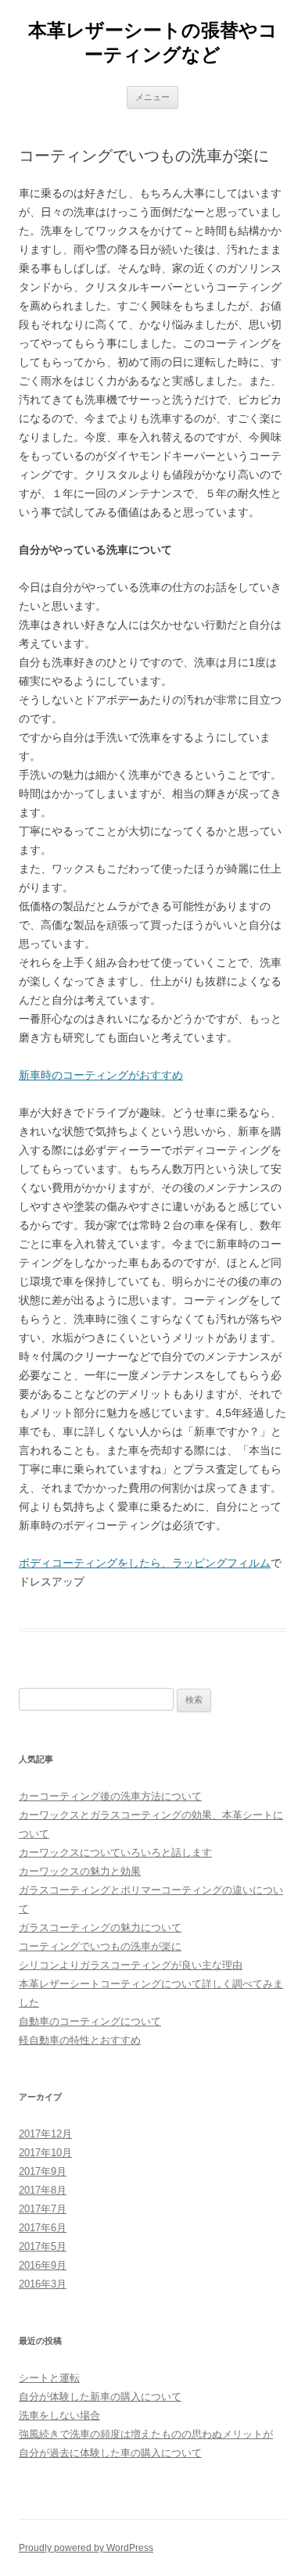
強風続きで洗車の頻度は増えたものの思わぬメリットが (146, 2434)
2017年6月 (43, 2228)
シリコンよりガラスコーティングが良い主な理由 (131, 1965)
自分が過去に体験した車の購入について (110, 2453)
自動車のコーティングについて (90, 2021)
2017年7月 (43, 2209)
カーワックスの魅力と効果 (80, 1871)
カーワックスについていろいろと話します (115, 1852)
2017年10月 (45, 2153)
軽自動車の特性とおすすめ (80, 2040)
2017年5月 (43, 2246)
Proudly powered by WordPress (86, 2548)
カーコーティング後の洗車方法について (110, 1796)
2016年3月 (43, 2284)
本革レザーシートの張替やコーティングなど (153, 42)
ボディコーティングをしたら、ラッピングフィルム (145, 1563)
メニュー (152, 97)
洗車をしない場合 (59, 2415)
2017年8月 (43, 2190)
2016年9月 (43, 2265)
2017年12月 (45, 2134)
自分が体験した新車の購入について (100, 2397)
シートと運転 (49, 2378)
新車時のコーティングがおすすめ (101, 1075)
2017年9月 (43, 2171)
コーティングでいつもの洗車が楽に (100, 1946)
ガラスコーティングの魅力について (100, 1928)
